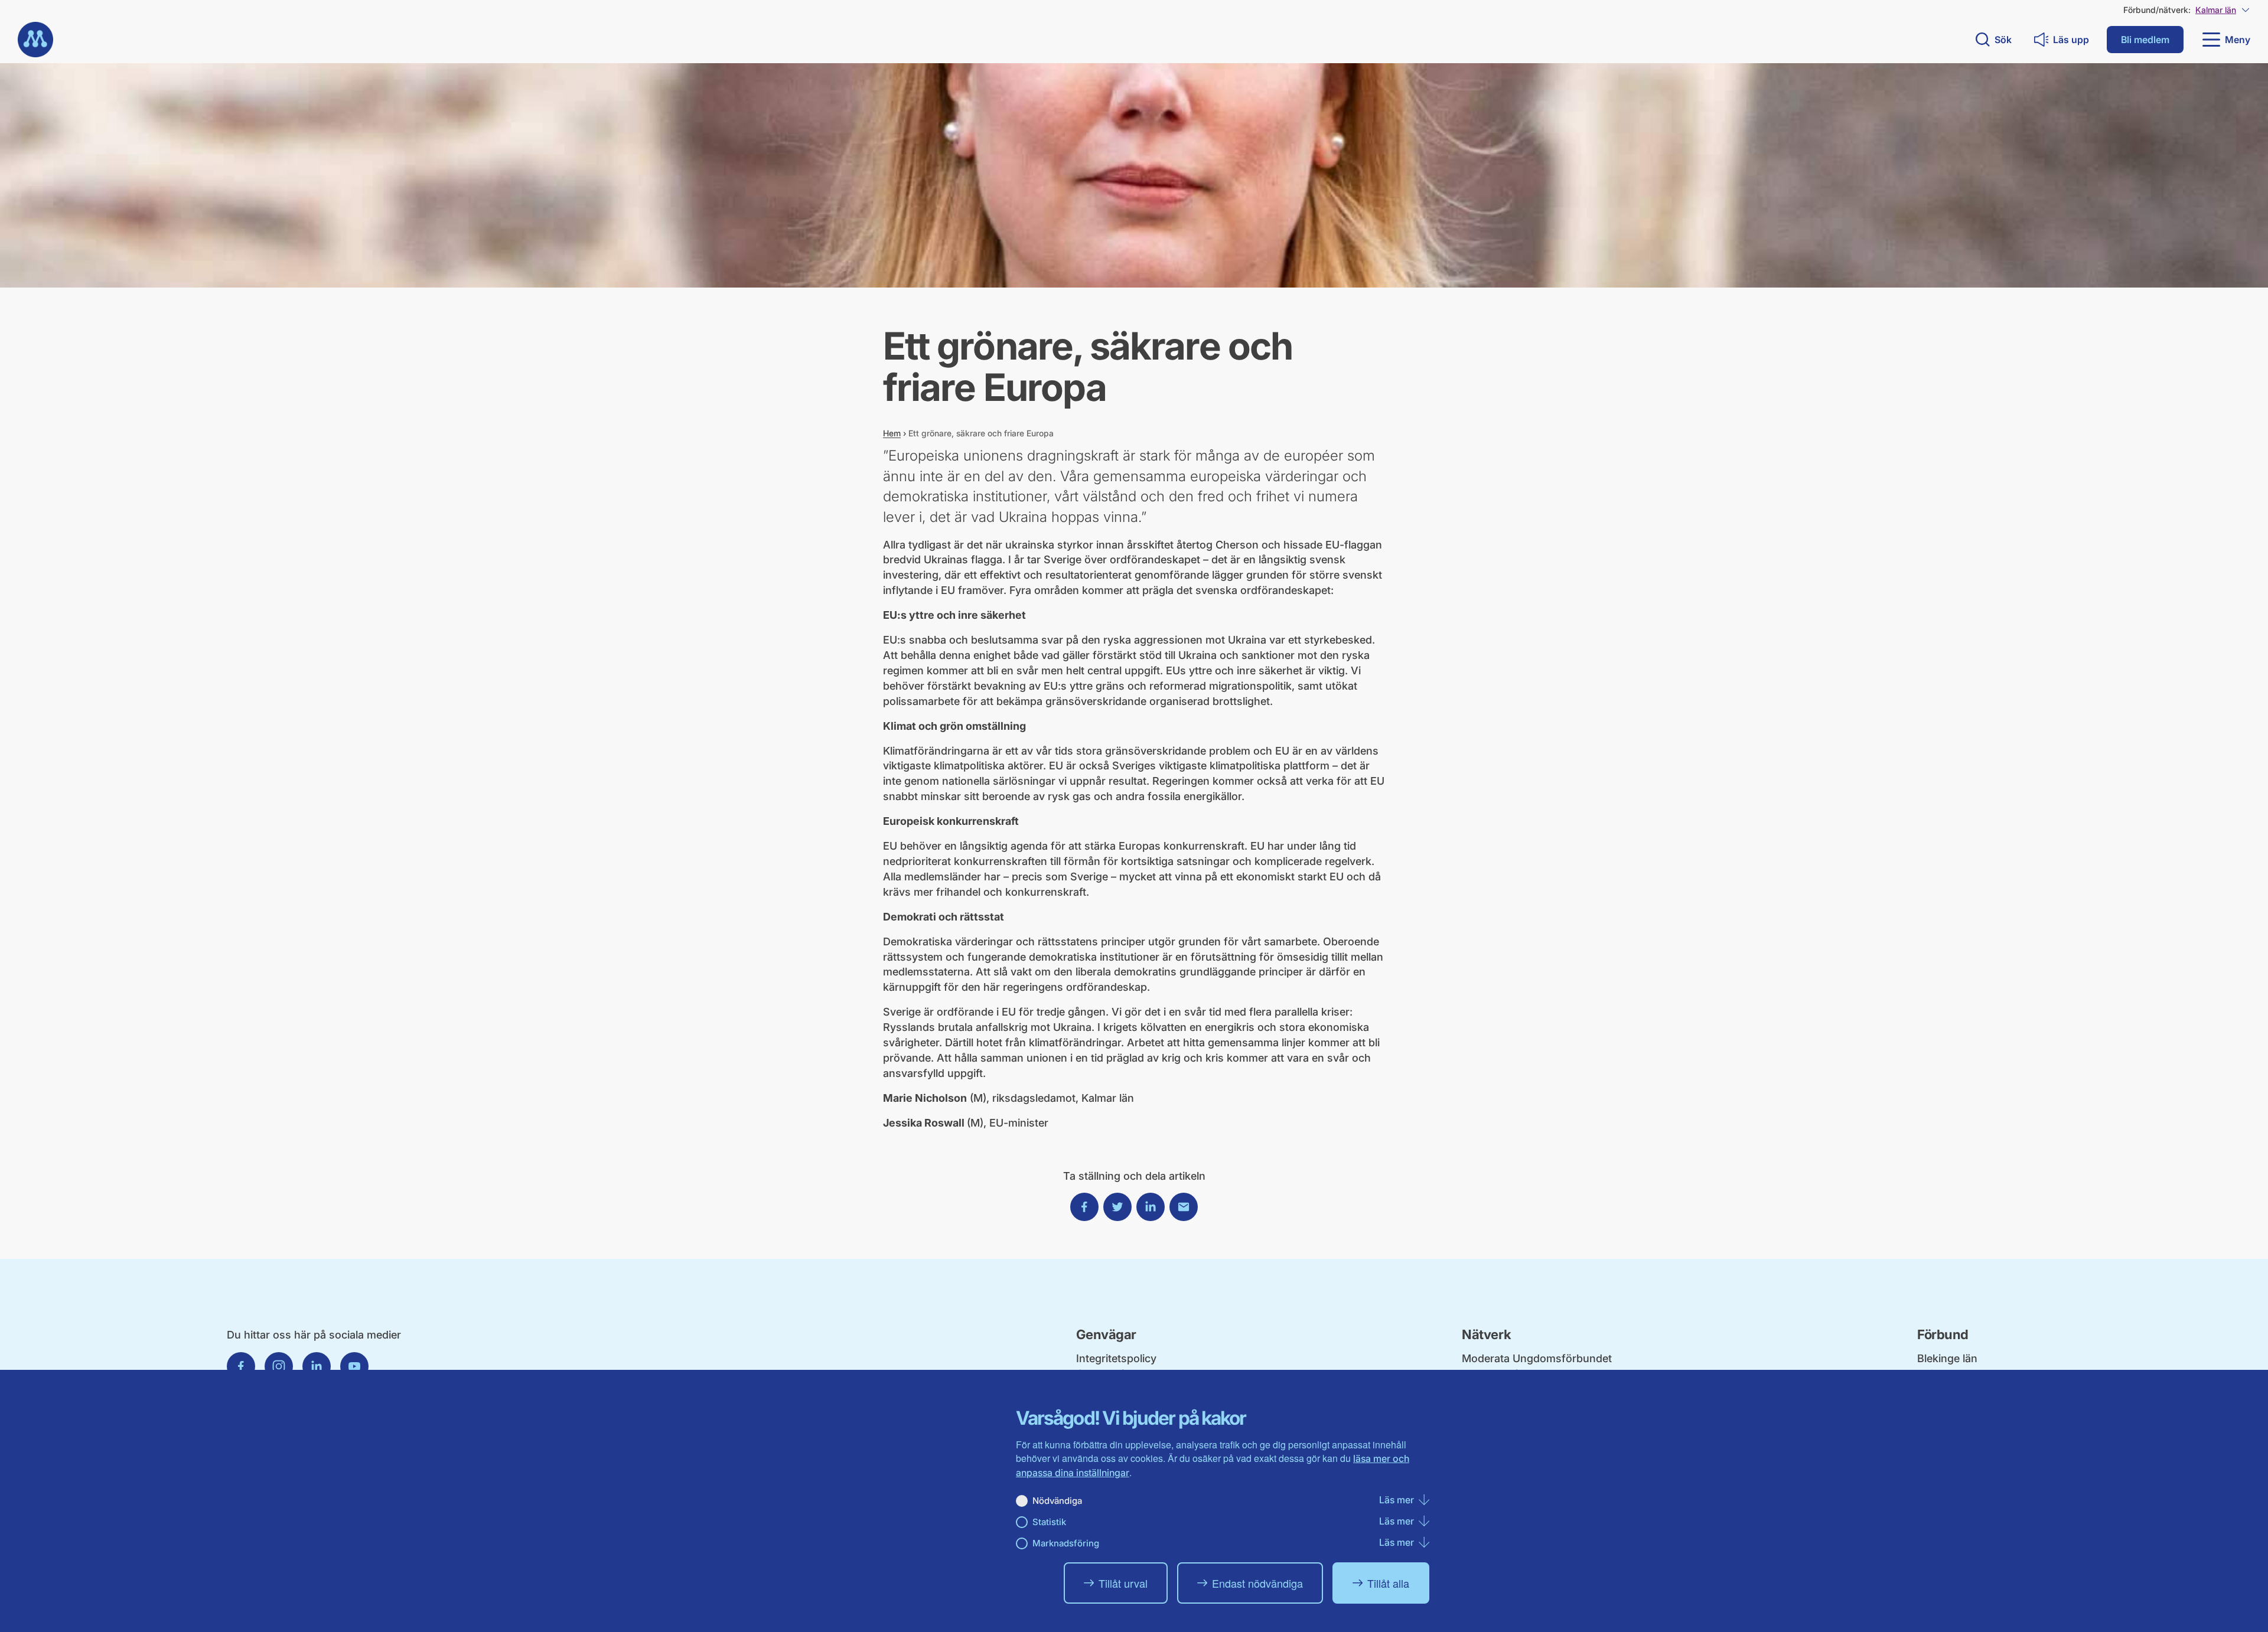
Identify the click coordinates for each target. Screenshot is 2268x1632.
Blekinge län (1947, 1358)
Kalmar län (2216, 10)
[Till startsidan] (35, 40)
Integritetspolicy (1116, 1358)
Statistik (1049, 1522)
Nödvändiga (1057, 1501)
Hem (892, 433)
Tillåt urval (1123, 1583)
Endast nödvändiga (1257, 1583)
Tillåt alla (1388, 1583)
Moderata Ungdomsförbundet (1537, 1358)
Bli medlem (2145, 40)
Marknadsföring (1066, 1543)
